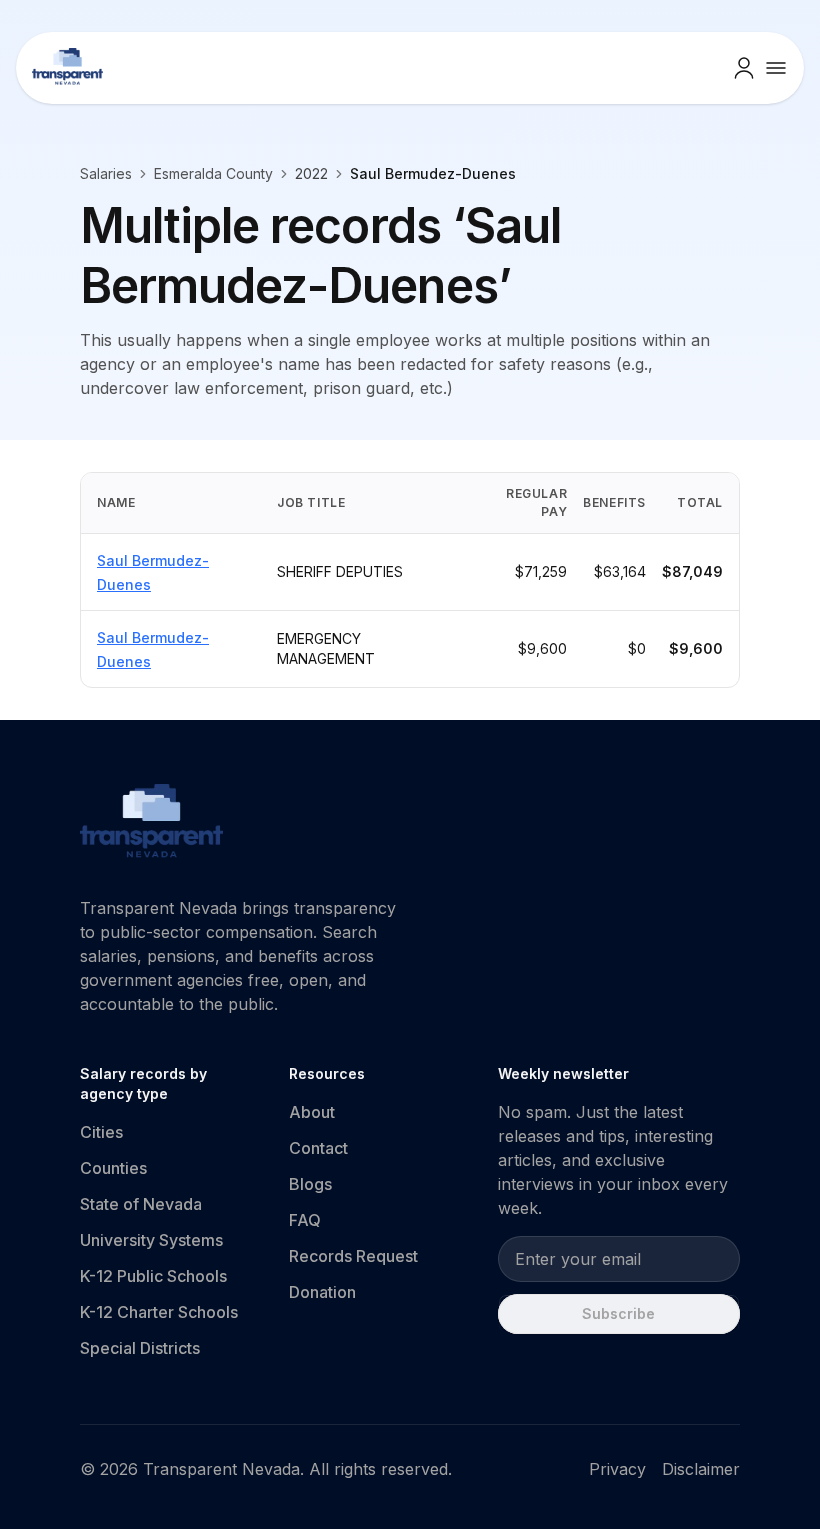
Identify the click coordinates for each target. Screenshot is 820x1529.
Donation (322, 1292)
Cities (101, 1132)
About (312, 1112)
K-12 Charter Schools (159, 1312)
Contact (318, 1148)
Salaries (106, 173)
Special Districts (140, 1348)
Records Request (353, 1256)
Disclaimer (701, 1469)
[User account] (744, 68)
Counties (113, 1168)
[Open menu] (776, 68)
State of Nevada (141, 1204)
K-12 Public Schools (153, 1276)
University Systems (151, 1240)
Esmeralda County (213, 173)
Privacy (617, 1469)
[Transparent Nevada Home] (151, 824)
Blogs (310, 1184)
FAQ (305, 1220)
